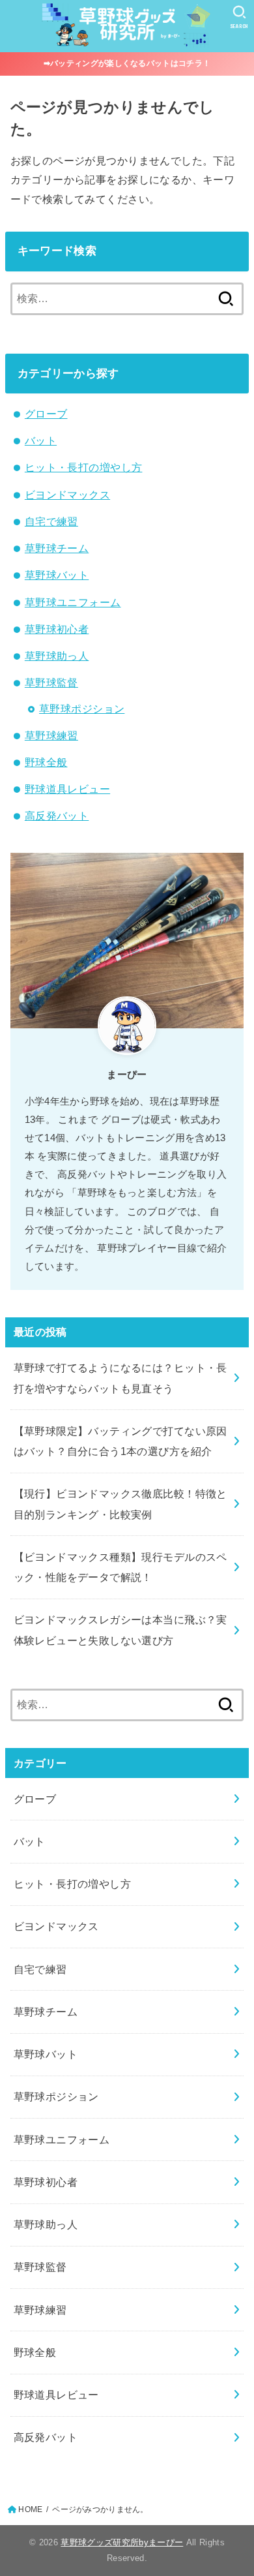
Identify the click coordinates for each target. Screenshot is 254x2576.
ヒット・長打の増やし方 (84, 467)
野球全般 (46, 762)
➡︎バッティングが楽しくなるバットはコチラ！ (127, 63)
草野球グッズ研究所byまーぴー (122, 2542)
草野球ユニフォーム (73, 602)
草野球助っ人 (57, 656)
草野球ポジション (82, 709)
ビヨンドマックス (67, 495)
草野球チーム (57, 548)
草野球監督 (51, 682)
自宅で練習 (51, 521)
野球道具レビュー (67, 789)
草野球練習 (51, 735)
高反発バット (57, 816)
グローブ (46, 414)
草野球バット (57, 575)
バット (41, 440)
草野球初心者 (57, 629)
